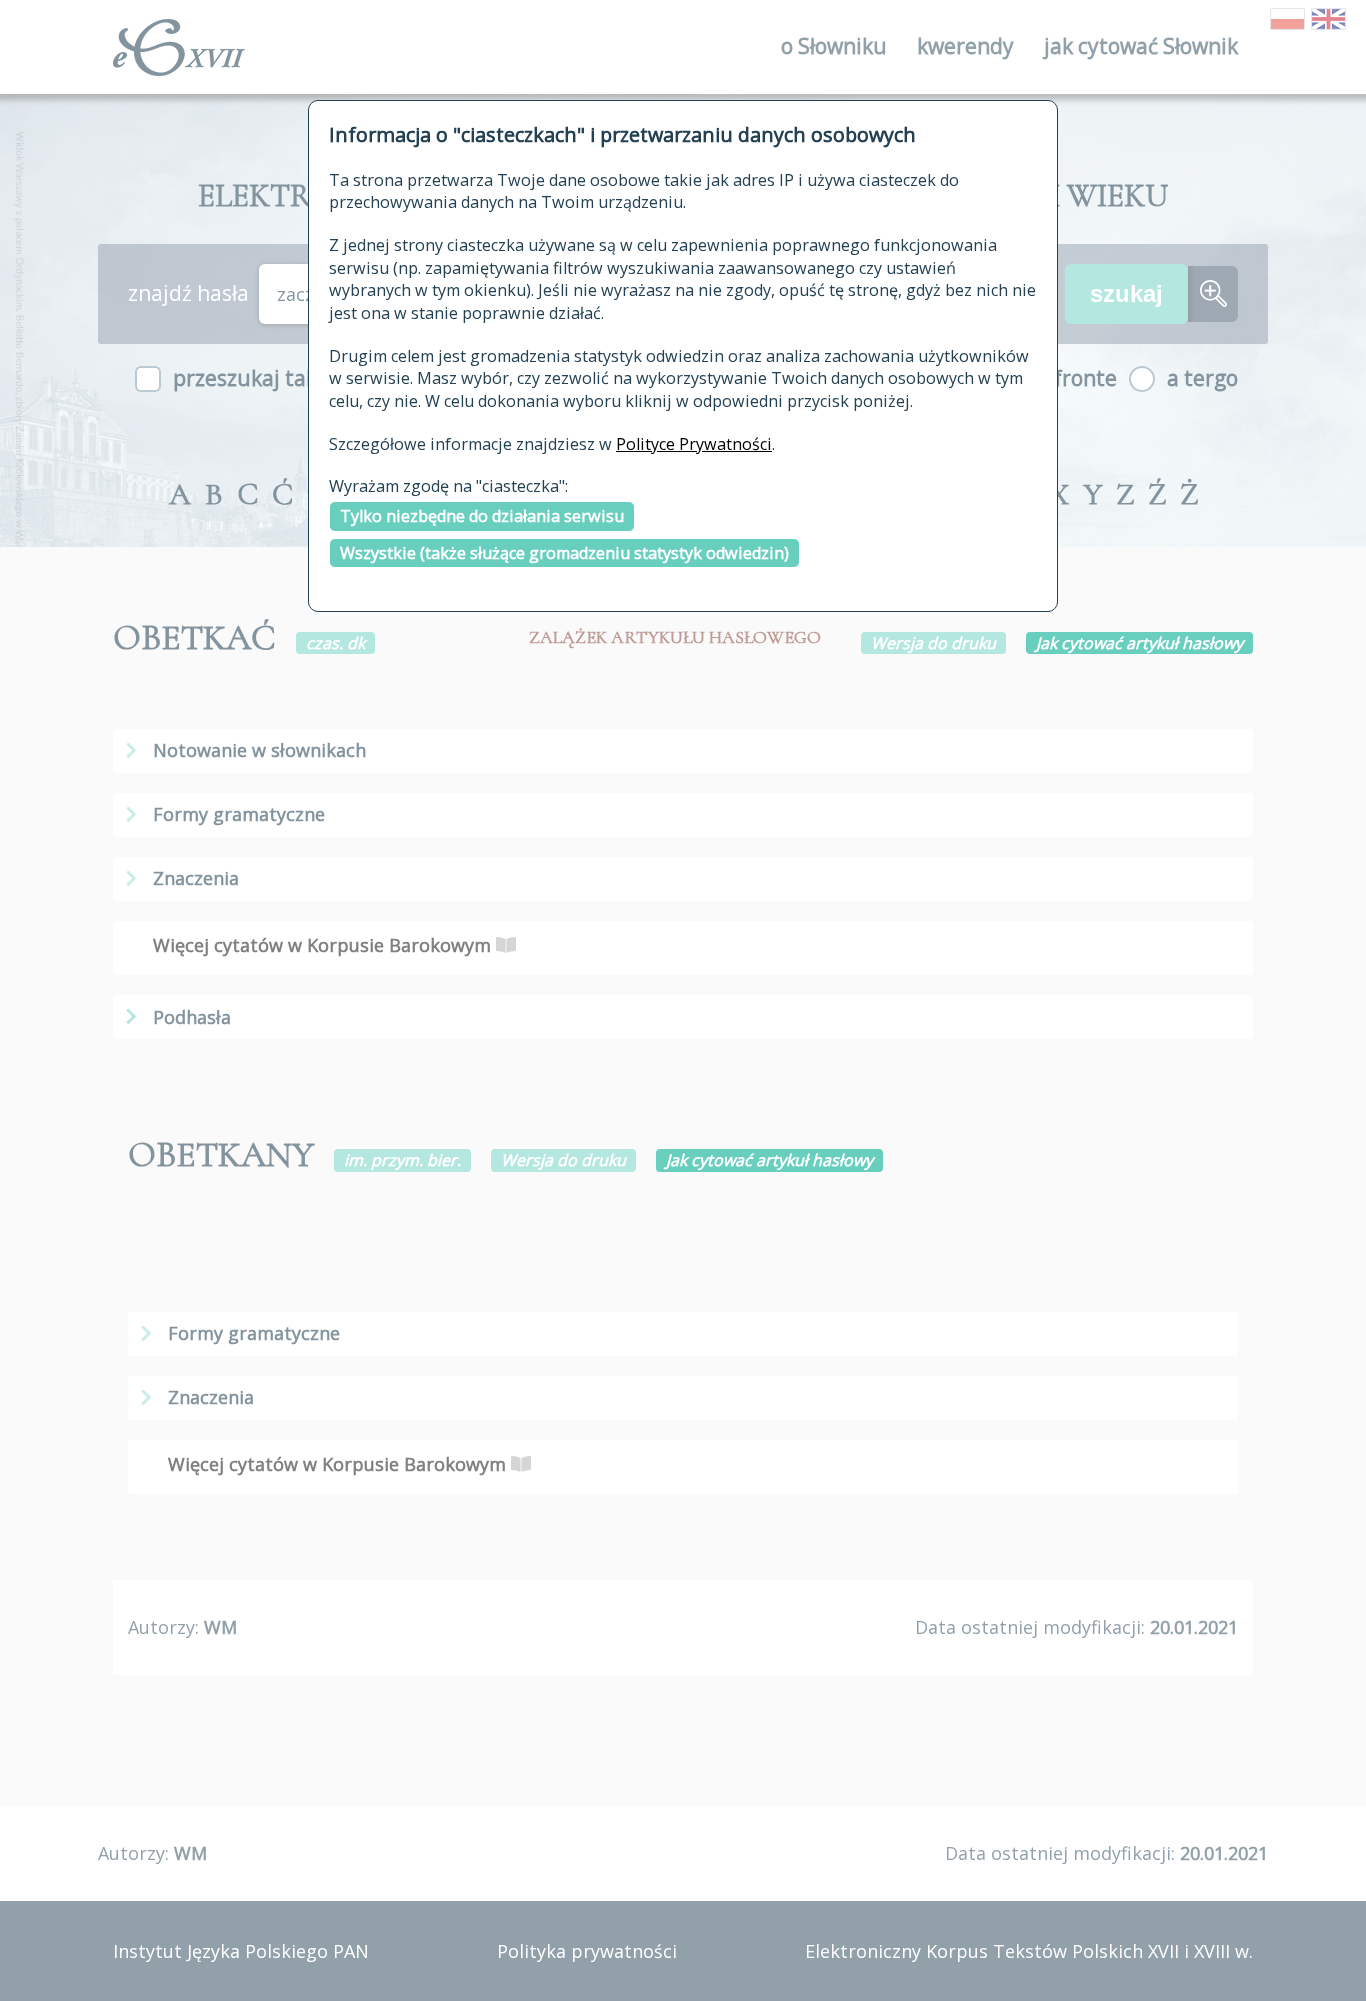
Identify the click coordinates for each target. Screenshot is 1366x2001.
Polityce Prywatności (694, 444)
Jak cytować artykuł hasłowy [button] (1139, 643)
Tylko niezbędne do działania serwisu (482, 516)
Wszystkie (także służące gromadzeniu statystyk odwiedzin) (564, 553)
